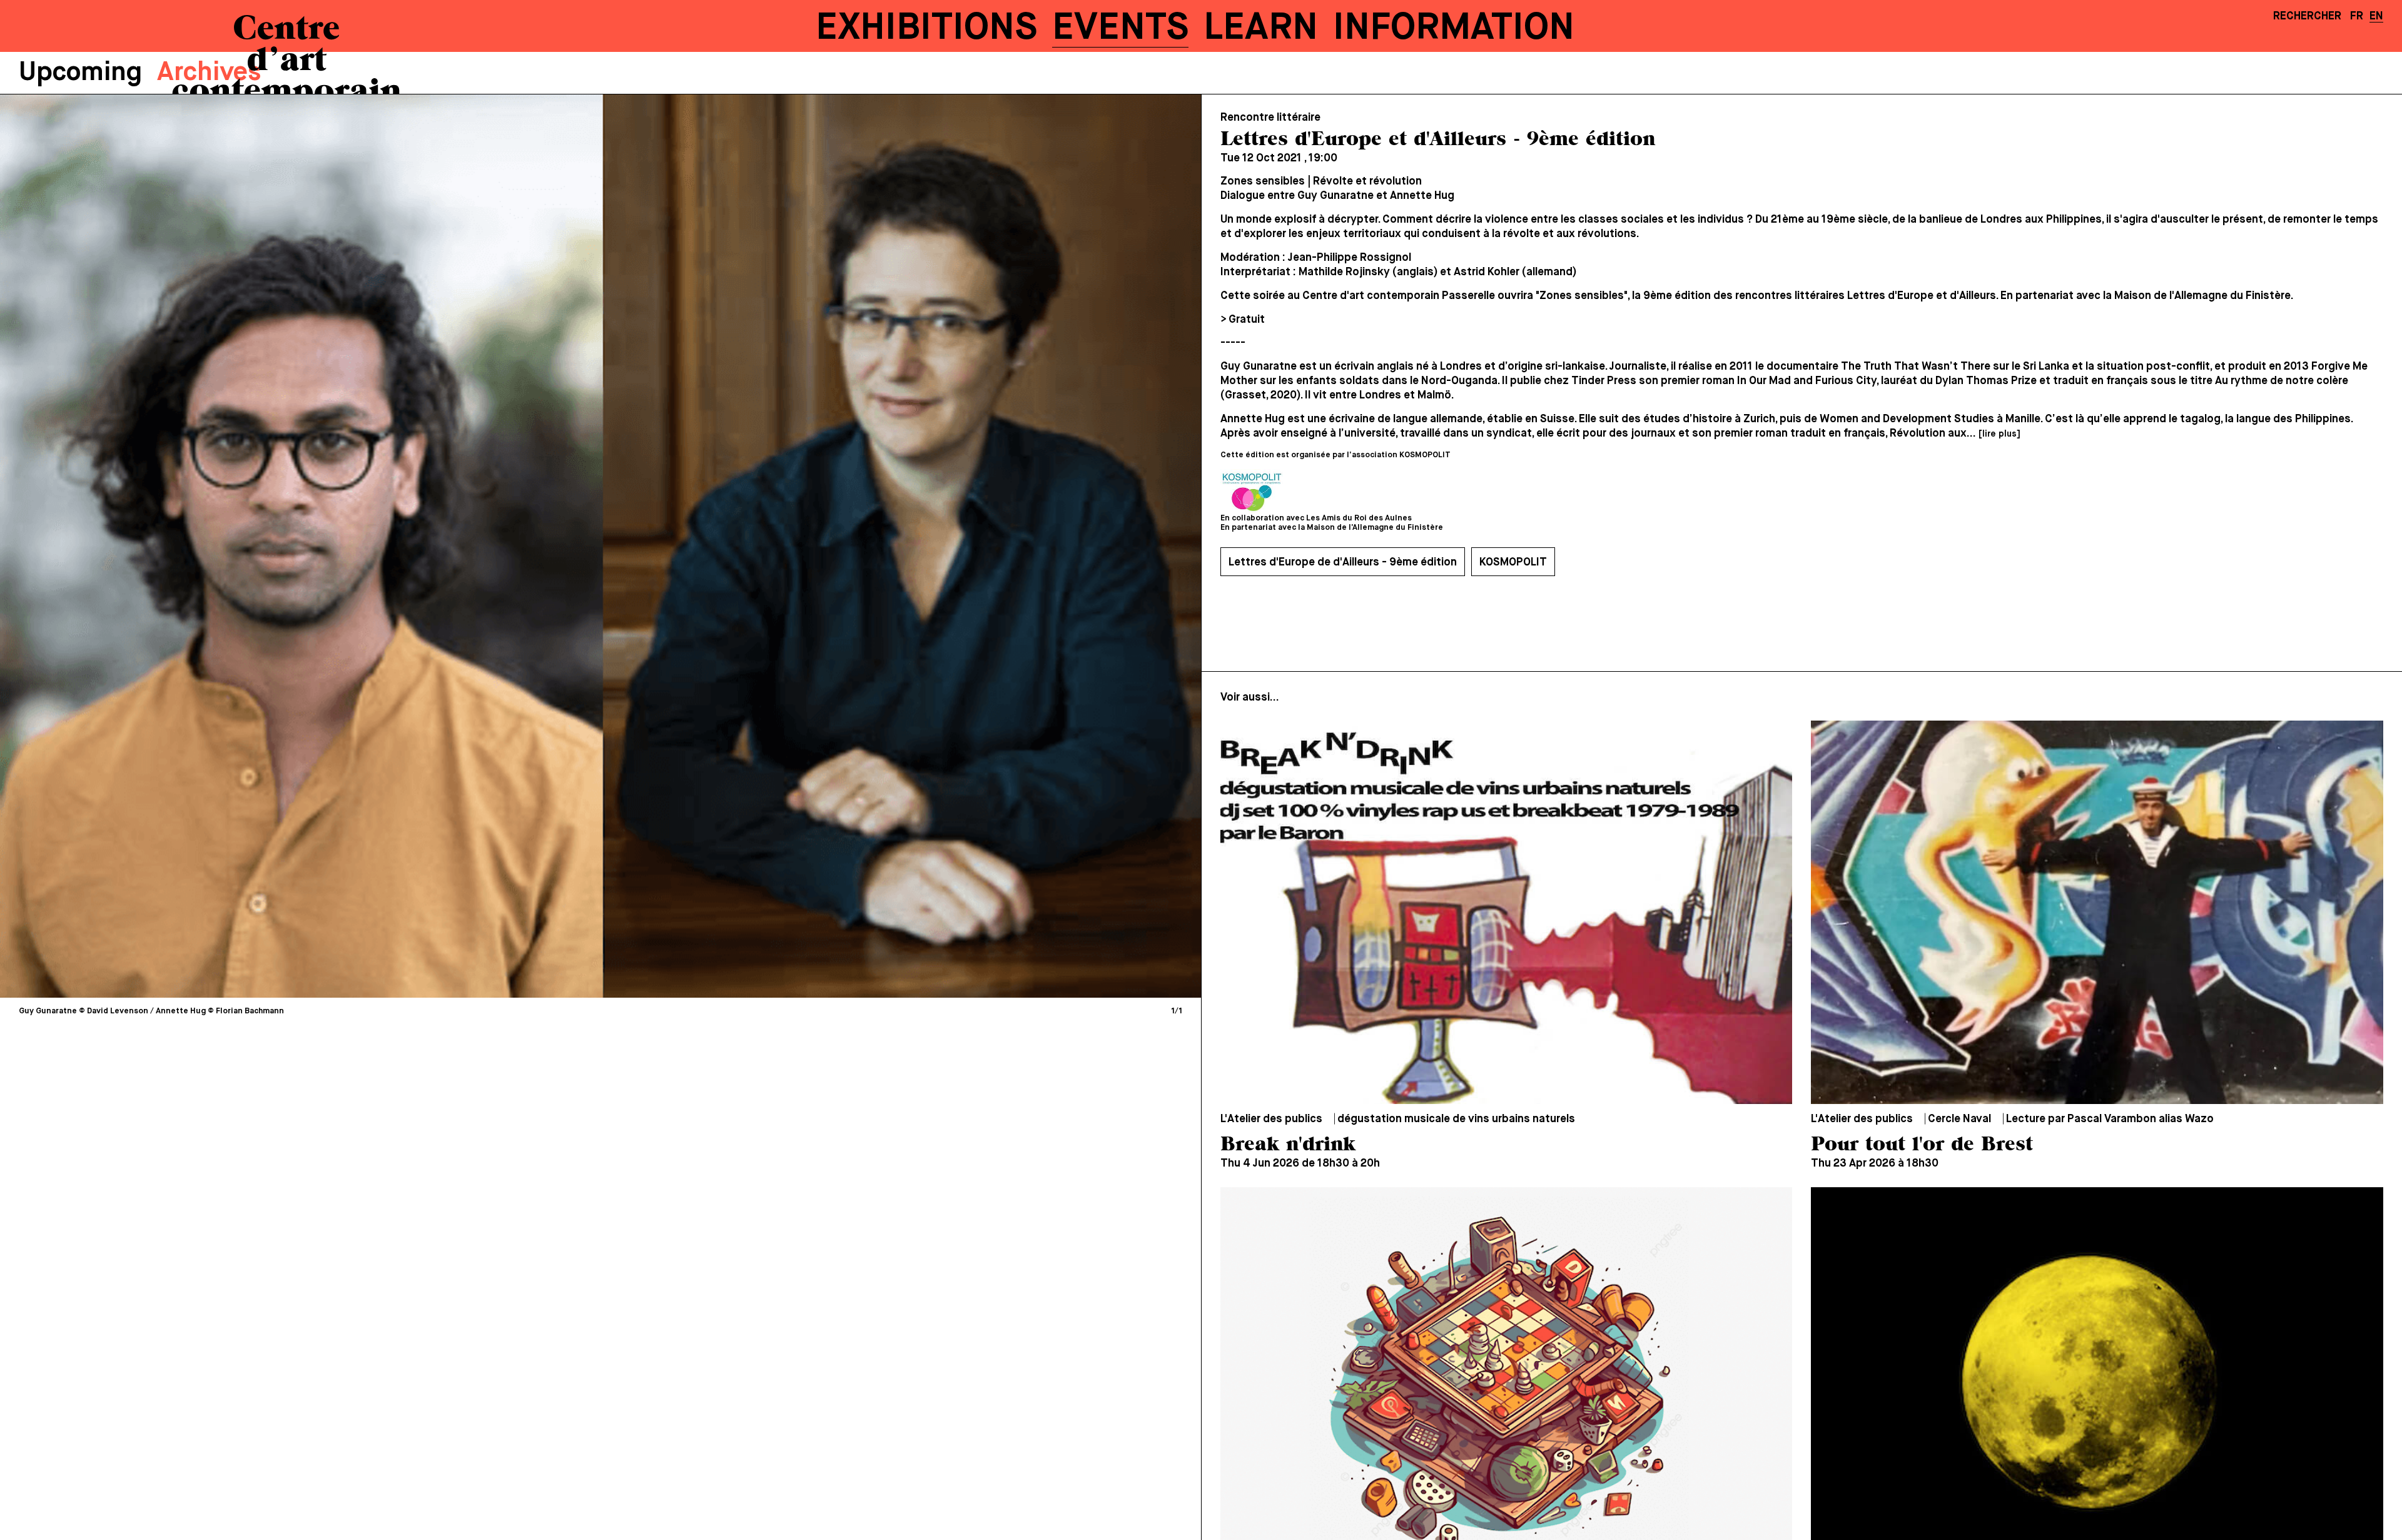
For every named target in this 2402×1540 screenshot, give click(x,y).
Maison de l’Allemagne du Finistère (1375, 528)
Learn (1261, 28)
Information (1454, 28)
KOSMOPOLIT (1513, 562)
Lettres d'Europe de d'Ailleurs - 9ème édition (1343, 562)
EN (2376, 16)
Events (1120, 28)
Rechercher (2307, 16)
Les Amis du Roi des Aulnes (1359, 518)
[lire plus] (1999, 434)
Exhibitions (926, 28)
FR (2357, 16)
